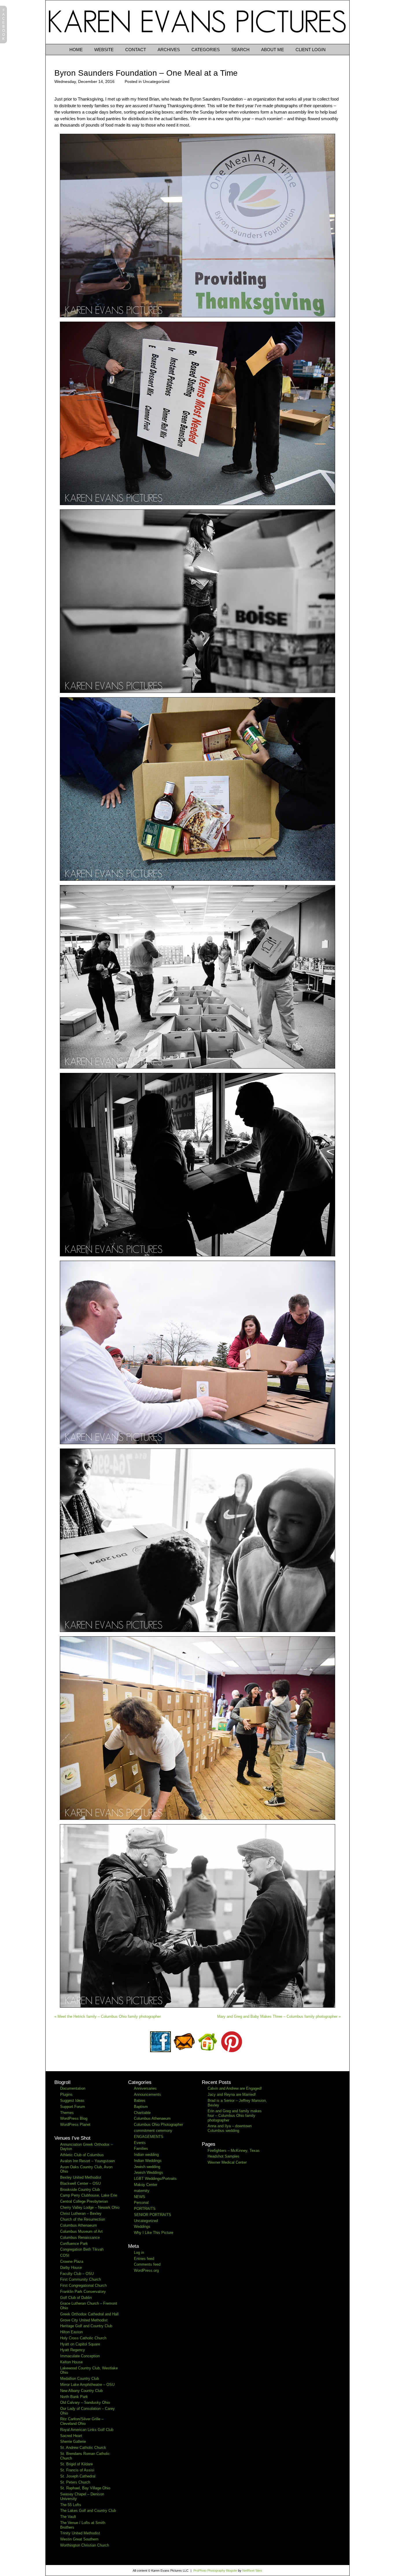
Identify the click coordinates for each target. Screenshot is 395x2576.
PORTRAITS (145, 2209)
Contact (136, 50)
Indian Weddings (148, 2161)
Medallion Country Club (80, 2379)
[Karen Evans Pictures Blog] (197, 43)
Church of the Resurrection (83, 2219)
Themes (67, 2113)
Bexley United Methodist (81, 2177)
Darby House (71, 2268)
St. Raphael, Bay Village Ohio (85, 2488)
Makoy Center (146, 2185)
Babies (140, 2101)
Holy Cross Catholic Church (83, 2338)
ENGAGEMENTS (149, 2137)
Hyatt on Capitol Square (80, 2344)
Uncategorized (156, 81)
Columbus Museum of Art (81, 2231)
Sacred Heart (71, 2436)
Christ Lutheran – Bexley (81, 2214)
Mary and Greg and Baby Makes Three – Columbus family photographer (279, 2016)
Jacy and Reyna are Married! (232, 2094)
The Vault (68, 2517)
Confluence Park (74, 2244)
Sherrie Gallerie (73, 2441)
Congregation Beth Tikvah (82, 2249)
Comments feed (147, 2264)
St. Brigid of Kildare (76, 2464)
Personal (141, 2203)
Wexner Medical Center (227, 2162)
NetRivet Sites (252, 2571)
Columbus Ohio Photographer (158, 2125)
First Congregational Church (83, 2285)
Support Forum (73, 2107)
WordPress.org (146, 2270)
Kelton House (71, 2362)
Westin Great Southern (79, 2539)
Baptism (141, 2107)
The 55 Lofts (71, 2505)
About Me (273, 50)
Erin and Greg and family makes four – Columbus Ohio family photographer (235, 2115)
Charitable (142, 2113)
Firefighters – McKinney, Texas (234, 2151)
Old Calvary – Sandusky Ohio (85, 2402)
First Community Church (81, 2279)
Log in (139, 2253)
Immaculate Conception (80, 2356)
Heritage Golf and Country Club (86, 2326)
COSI (65, 2255)
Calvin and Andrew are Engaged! (235, 2088)
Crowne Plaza (72, 2261)
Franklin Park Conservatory (83, 2292)
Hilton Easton (71, 2332)
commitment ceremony (153, 2131)
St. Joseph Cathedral (78, 2476)
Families (141, 2148)
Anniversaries (145, 2088)
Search (240, 50)
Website (104, 50)
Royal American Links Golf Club (87, 2430)
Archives (169, 50)
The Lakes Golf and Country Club (88, 2511)
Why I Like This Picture (154, 2233)
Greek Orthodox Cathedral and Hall (89, 2314)
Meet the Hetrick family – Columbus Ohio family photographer (108, 2016)
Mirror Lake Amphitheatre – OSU (87, 2385)
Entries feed (144, 2259)
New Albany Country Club (81, 2391)
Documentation (73, 2088)
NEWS (140, 2197)
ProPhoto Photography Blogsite (215, 2571)
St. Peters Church (75, 2482)
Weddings (142, 2227)
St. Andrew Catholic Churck (83, 2448)
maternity (142, 2191)
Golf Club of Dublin (76, 2298)
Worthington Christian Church (85, 2545)
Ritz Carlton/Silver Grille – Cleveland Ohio (82, 2421)
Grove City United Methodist (84, 2320)
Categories (206, 50)
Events (140, 2143)
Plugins (66, 2094)
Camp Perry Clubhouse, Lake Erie (89, 2195)
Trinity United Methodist (80, 2533)
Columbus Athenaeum (79, 2225)
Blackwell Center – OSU (80, 2183)
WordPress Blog (74, 2118)
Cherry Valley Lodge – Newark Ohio (90, 2207)
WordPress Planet (75, 2125)
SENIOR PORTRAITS (153, 2215)
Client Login (311, 50)
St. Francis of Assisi (77, 2470)
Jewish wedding (147, 2167)
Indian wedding (146, 2155)
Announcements (147, 2094)
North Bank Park (74, 2397)
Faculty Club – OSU (77, 2274)
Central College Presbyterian (84, 2201)
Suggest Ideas (72, 2101)
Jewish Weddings (148, 2172)
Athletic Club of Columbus (82, 2155)
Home (76, 50)
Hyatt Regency (73, 2350)
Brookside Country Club (80, 2190)
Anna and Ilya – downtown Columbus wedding (230, 2128)
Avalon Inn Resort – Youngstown (87, 2161)
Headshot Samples (224, 2156)
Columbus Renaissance (80, 2237)
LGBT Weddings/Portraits (155, 2179)
